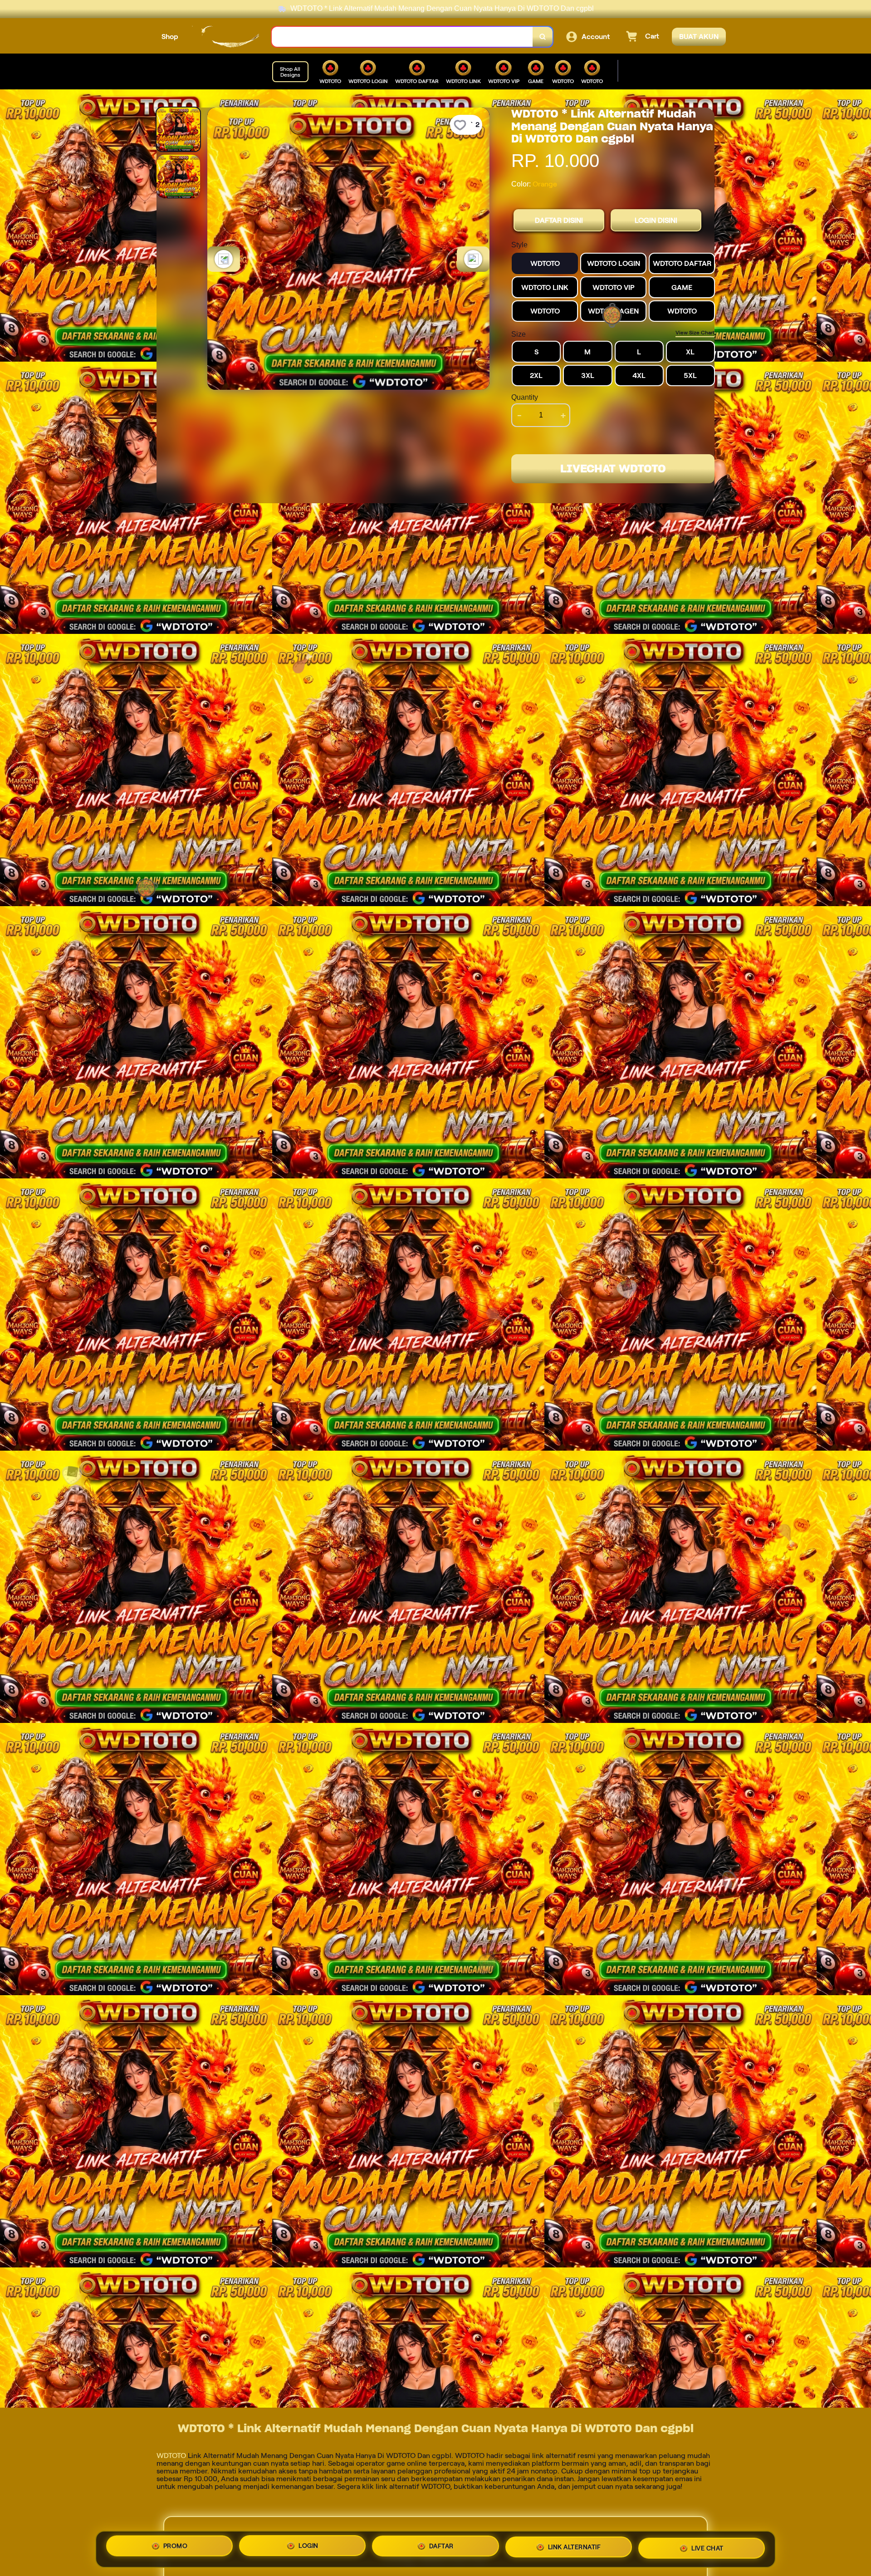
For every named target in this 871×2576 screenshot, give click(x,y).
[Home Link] (225, 37)
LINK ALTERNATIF (575, 2548)
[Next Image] (473, 259)
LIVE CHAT (707, 2549)
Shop (170, 37)
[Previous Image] (224, 259)
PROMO (176, 2546)
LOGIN (308, 2546)
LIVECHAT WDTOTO (613, 469)
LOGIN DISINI (656, 220)
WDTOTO (171, 2456)
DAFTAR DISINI (559, 220)
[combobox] (402, 37)
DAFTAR (441, 2547)
